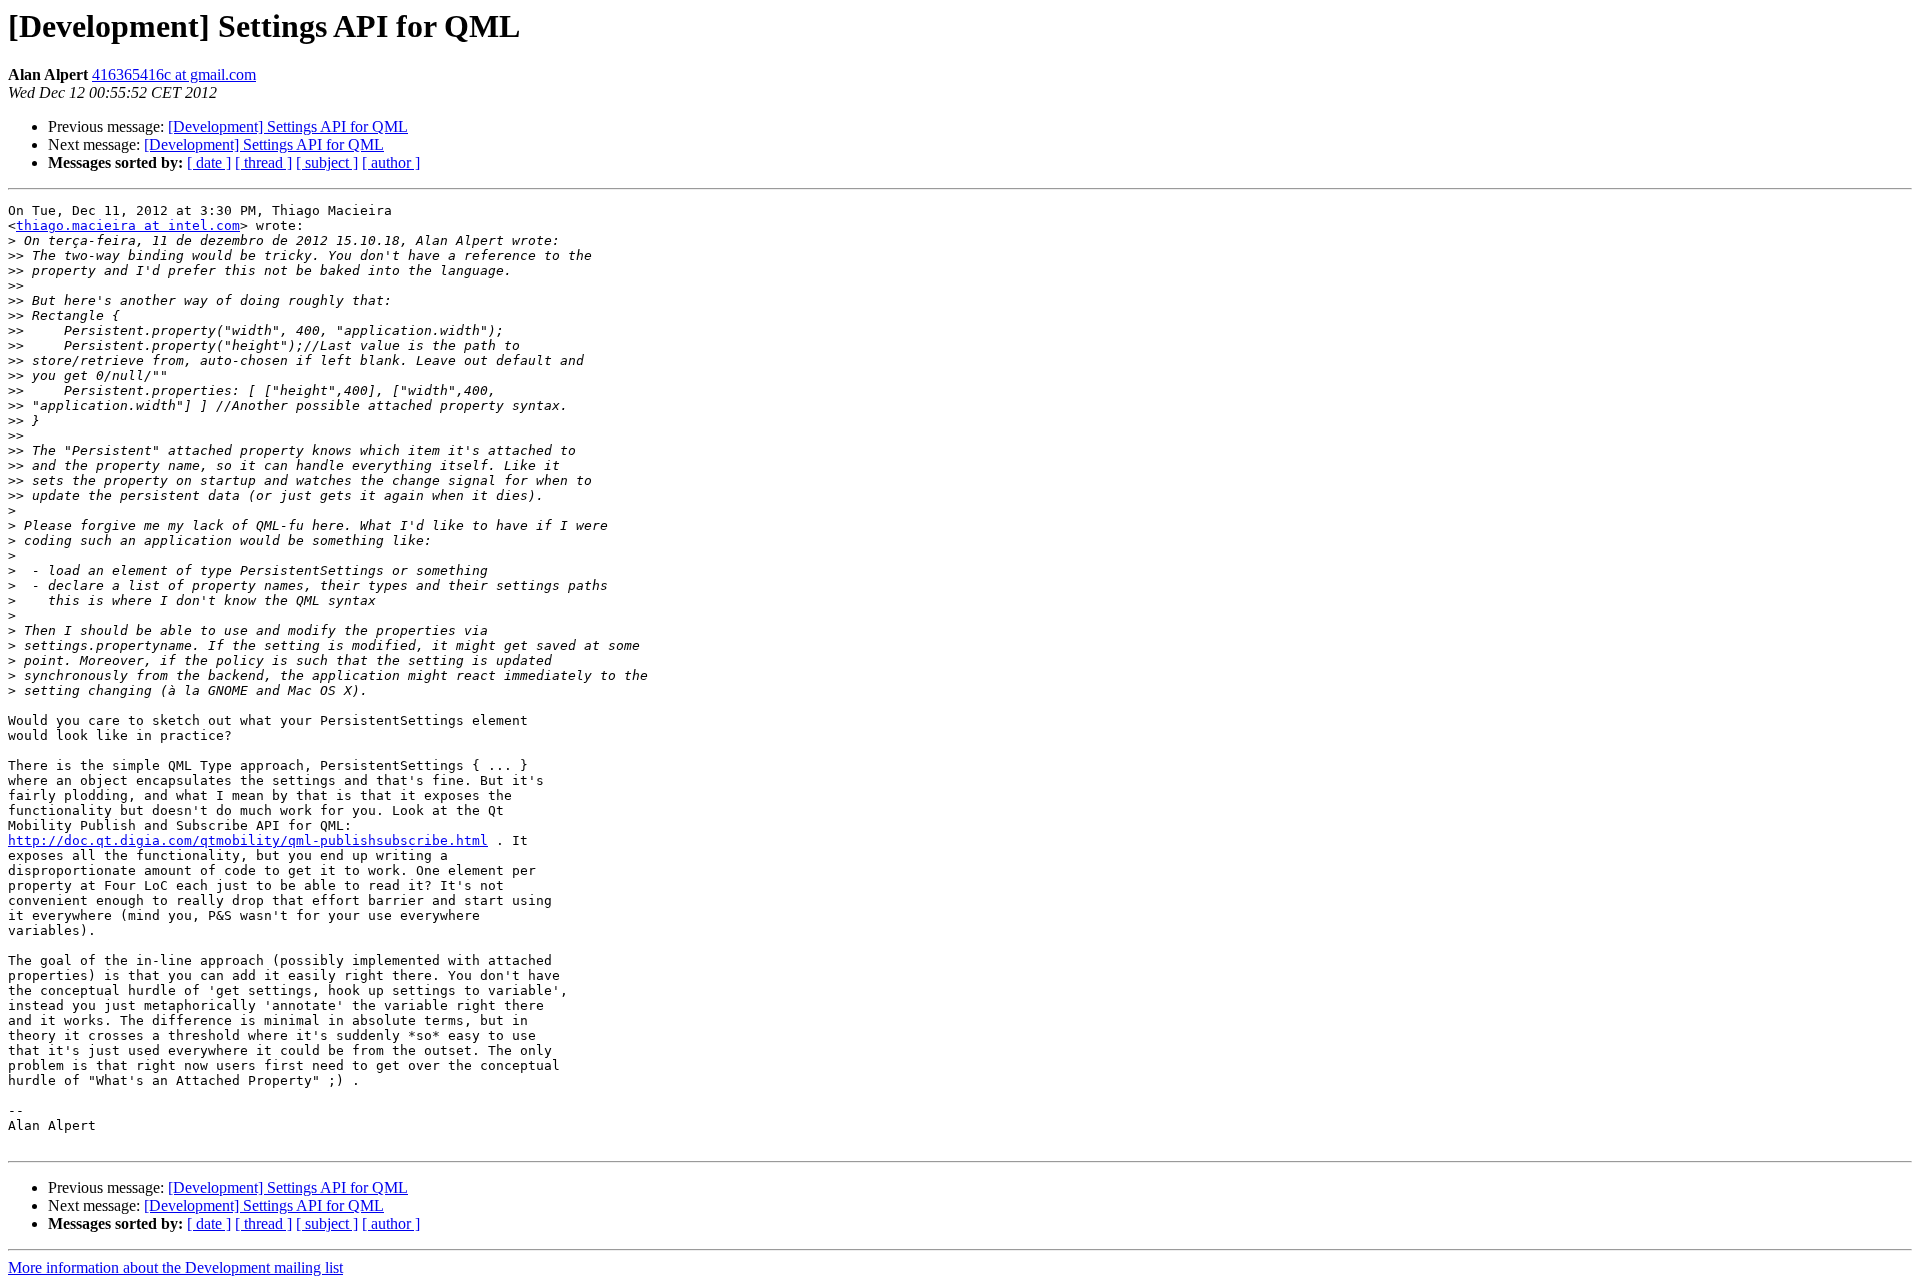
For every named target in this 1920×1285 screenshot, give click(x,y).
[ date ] (209, 162)
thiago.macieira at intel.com (128, 225)
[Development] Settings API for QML (288, 126)
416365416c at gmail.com (174, 74)
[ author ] (391, 162)
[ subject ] (327, 162)
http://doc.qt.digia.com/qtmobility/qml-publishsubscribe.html (248, 840)
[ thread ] (263, 162)
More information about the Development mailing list (175, 1267)
